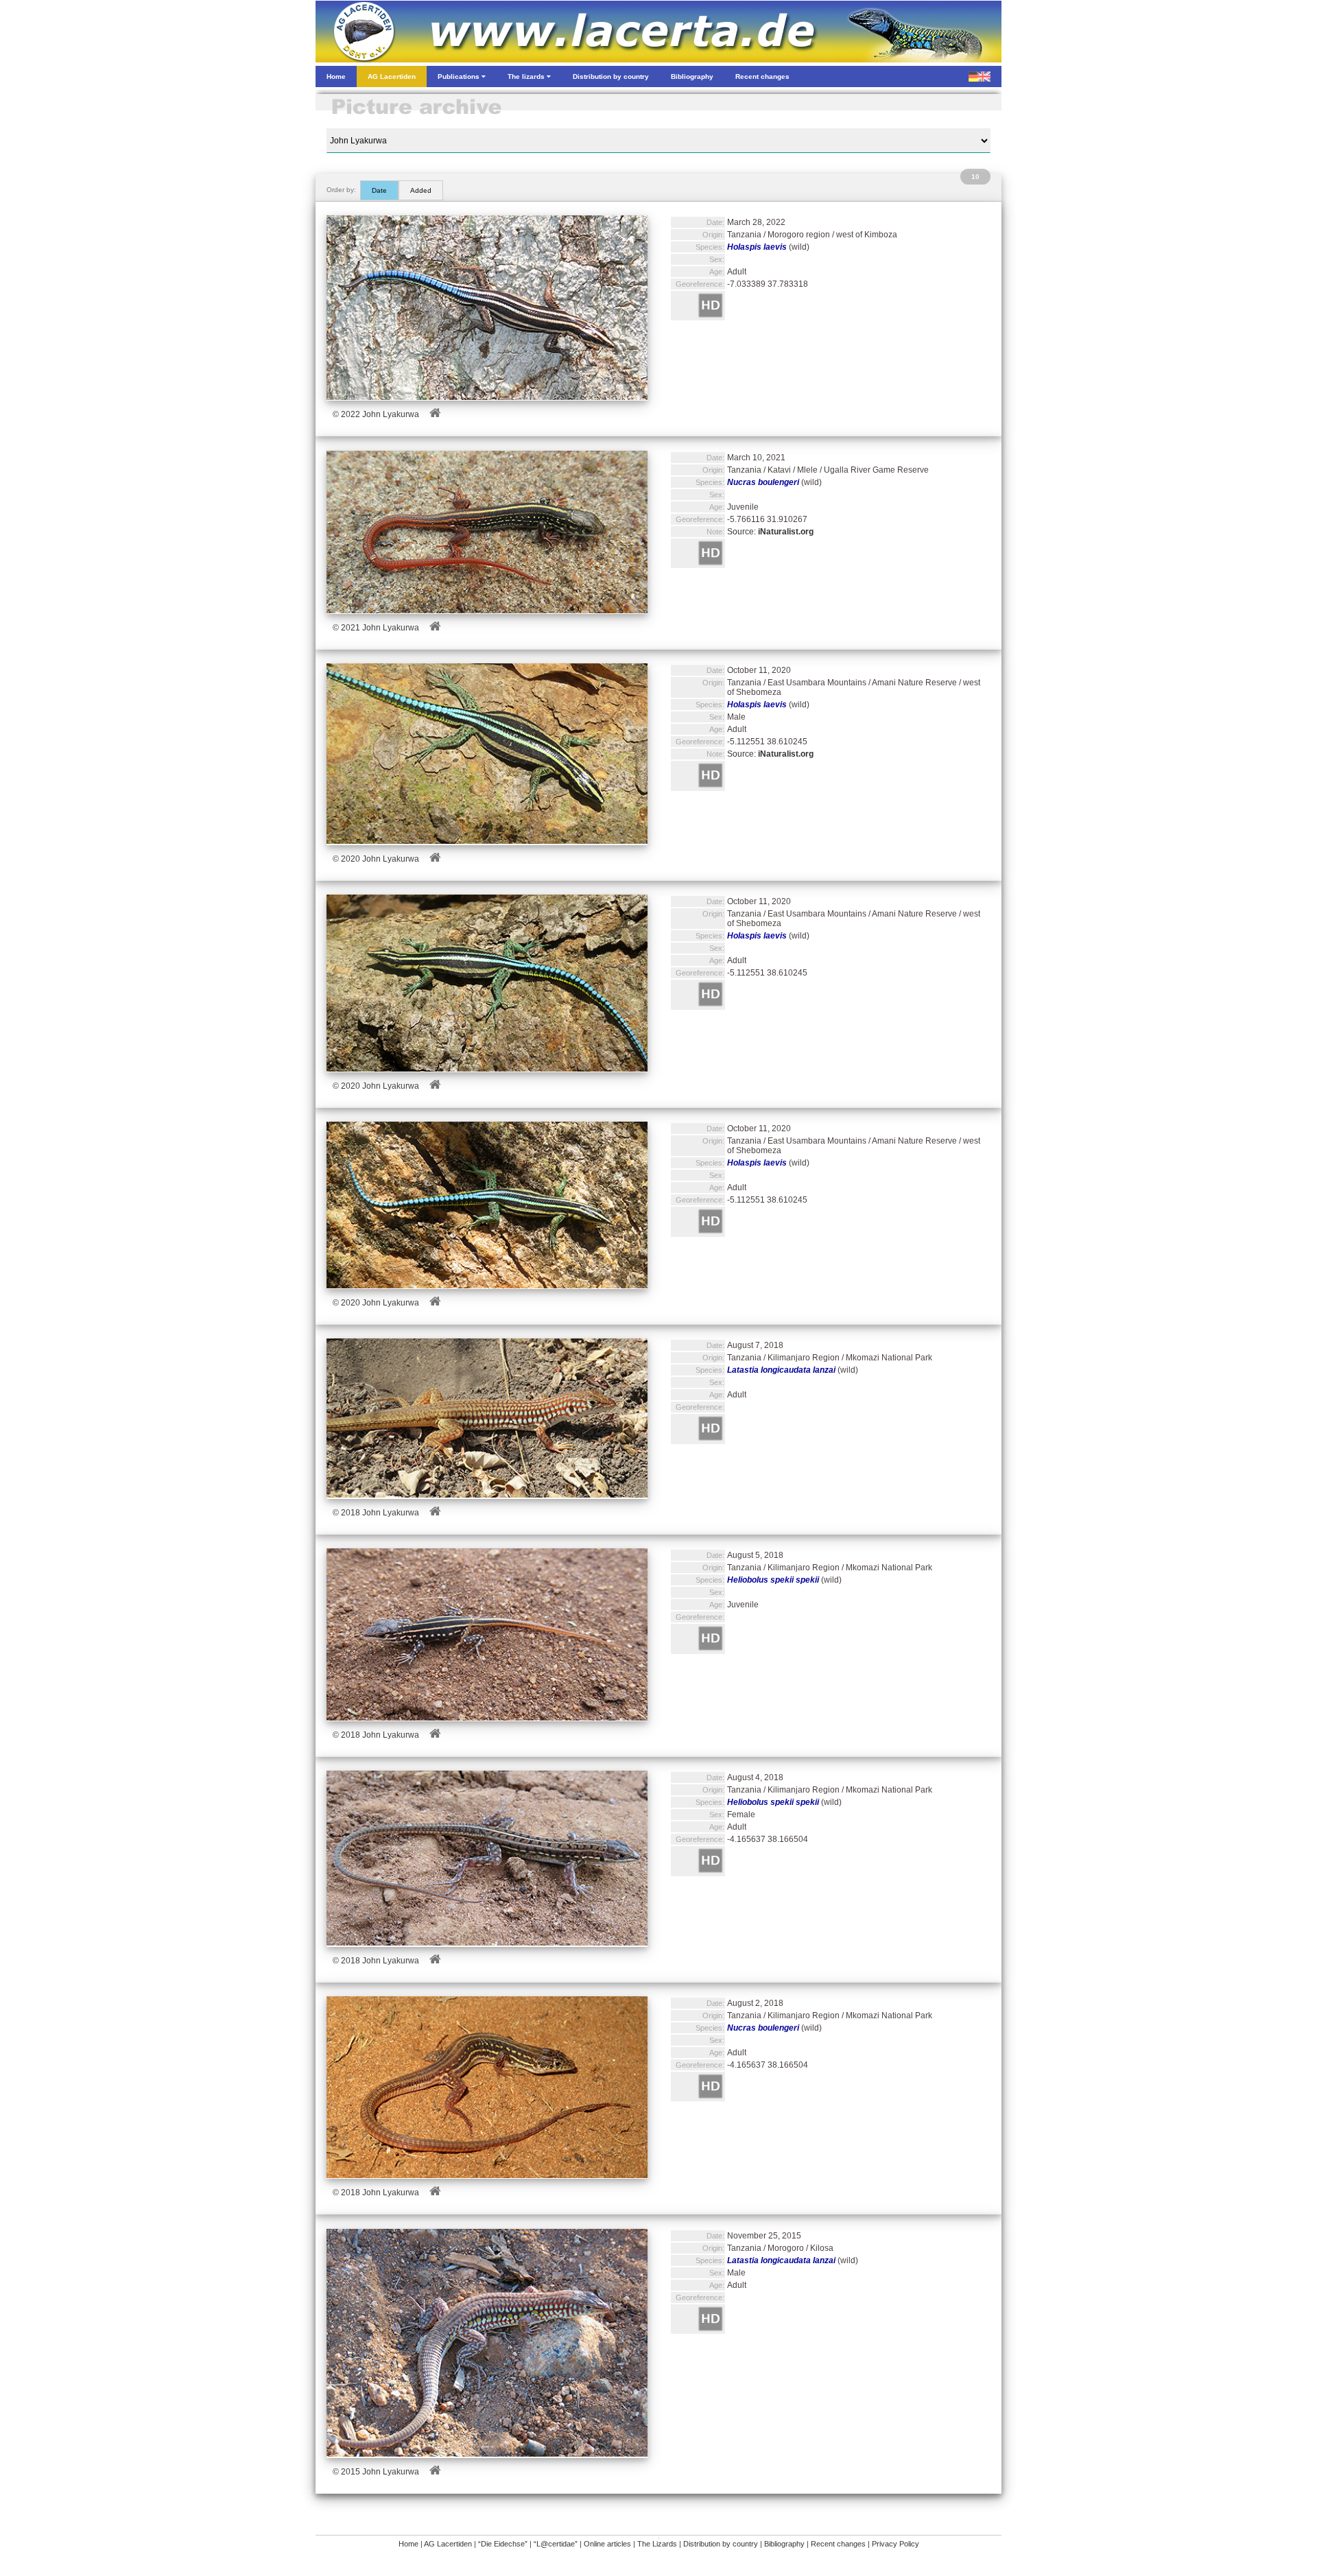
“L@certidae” (556, 2544)
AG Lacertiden (448, 2544)
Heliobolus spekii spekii (773, 1580)
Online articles (607, 2544)
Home (408, 2544)
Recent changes (838, 2544)
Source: (770, 532)
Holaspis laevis (757, 247)
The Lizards (657, 2544)
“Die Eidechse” (503, 2544)
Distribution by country (721, 2544)
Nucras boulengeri (763, 482)
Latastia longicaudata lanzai (781, 1370)
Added (421, 190)
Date (379, 190)
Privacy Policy (895, 2544)
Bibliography (784, 2544)
